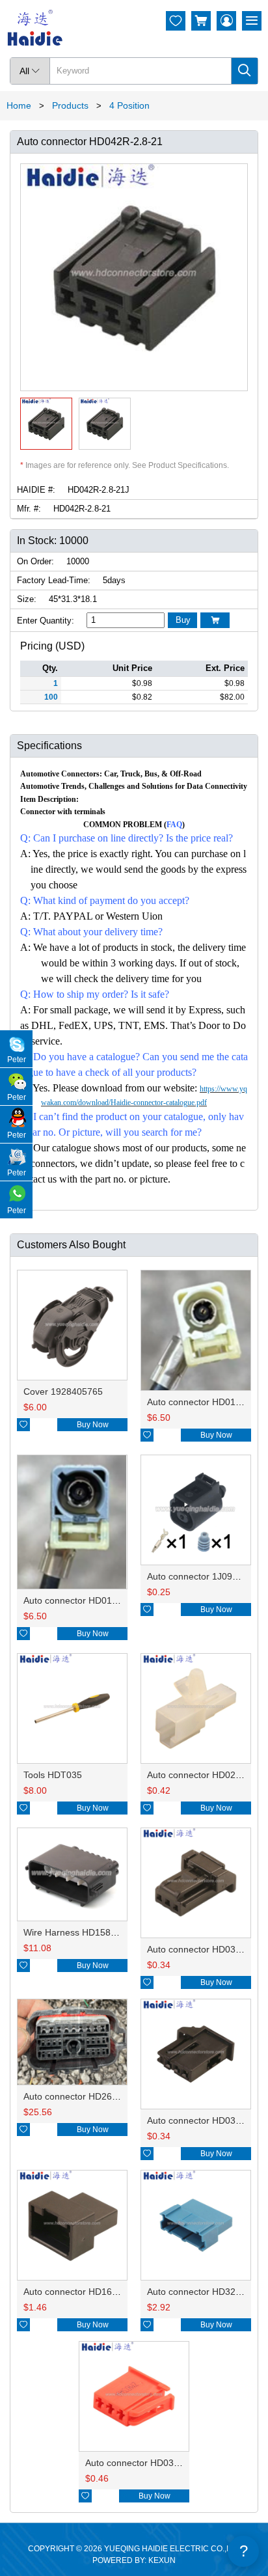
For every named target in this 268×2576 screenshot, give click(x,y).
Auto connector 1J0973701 (203, 1576)
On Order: (35, 561)
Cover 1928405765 (63, 1391)
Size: (27, 599)
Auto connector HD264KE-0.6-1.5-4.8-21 (107, 2096)
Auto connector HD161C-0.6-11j (89, 2292)
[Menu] (252, 21)
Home (19, 105)
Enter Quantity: (46, 621)
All (30, 71)
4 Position (129, 105)
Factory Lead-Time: (54, 580)
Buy (183, 620)
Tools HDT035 (53, 1775)
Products (70, 105)
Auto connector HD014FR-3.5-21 (91, 1600)
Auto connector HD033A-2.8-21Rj (154, 2463)
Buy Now (93, 1425)
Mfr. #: (29, 509)
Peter (17, 1060)
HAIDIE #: (36, 490)
